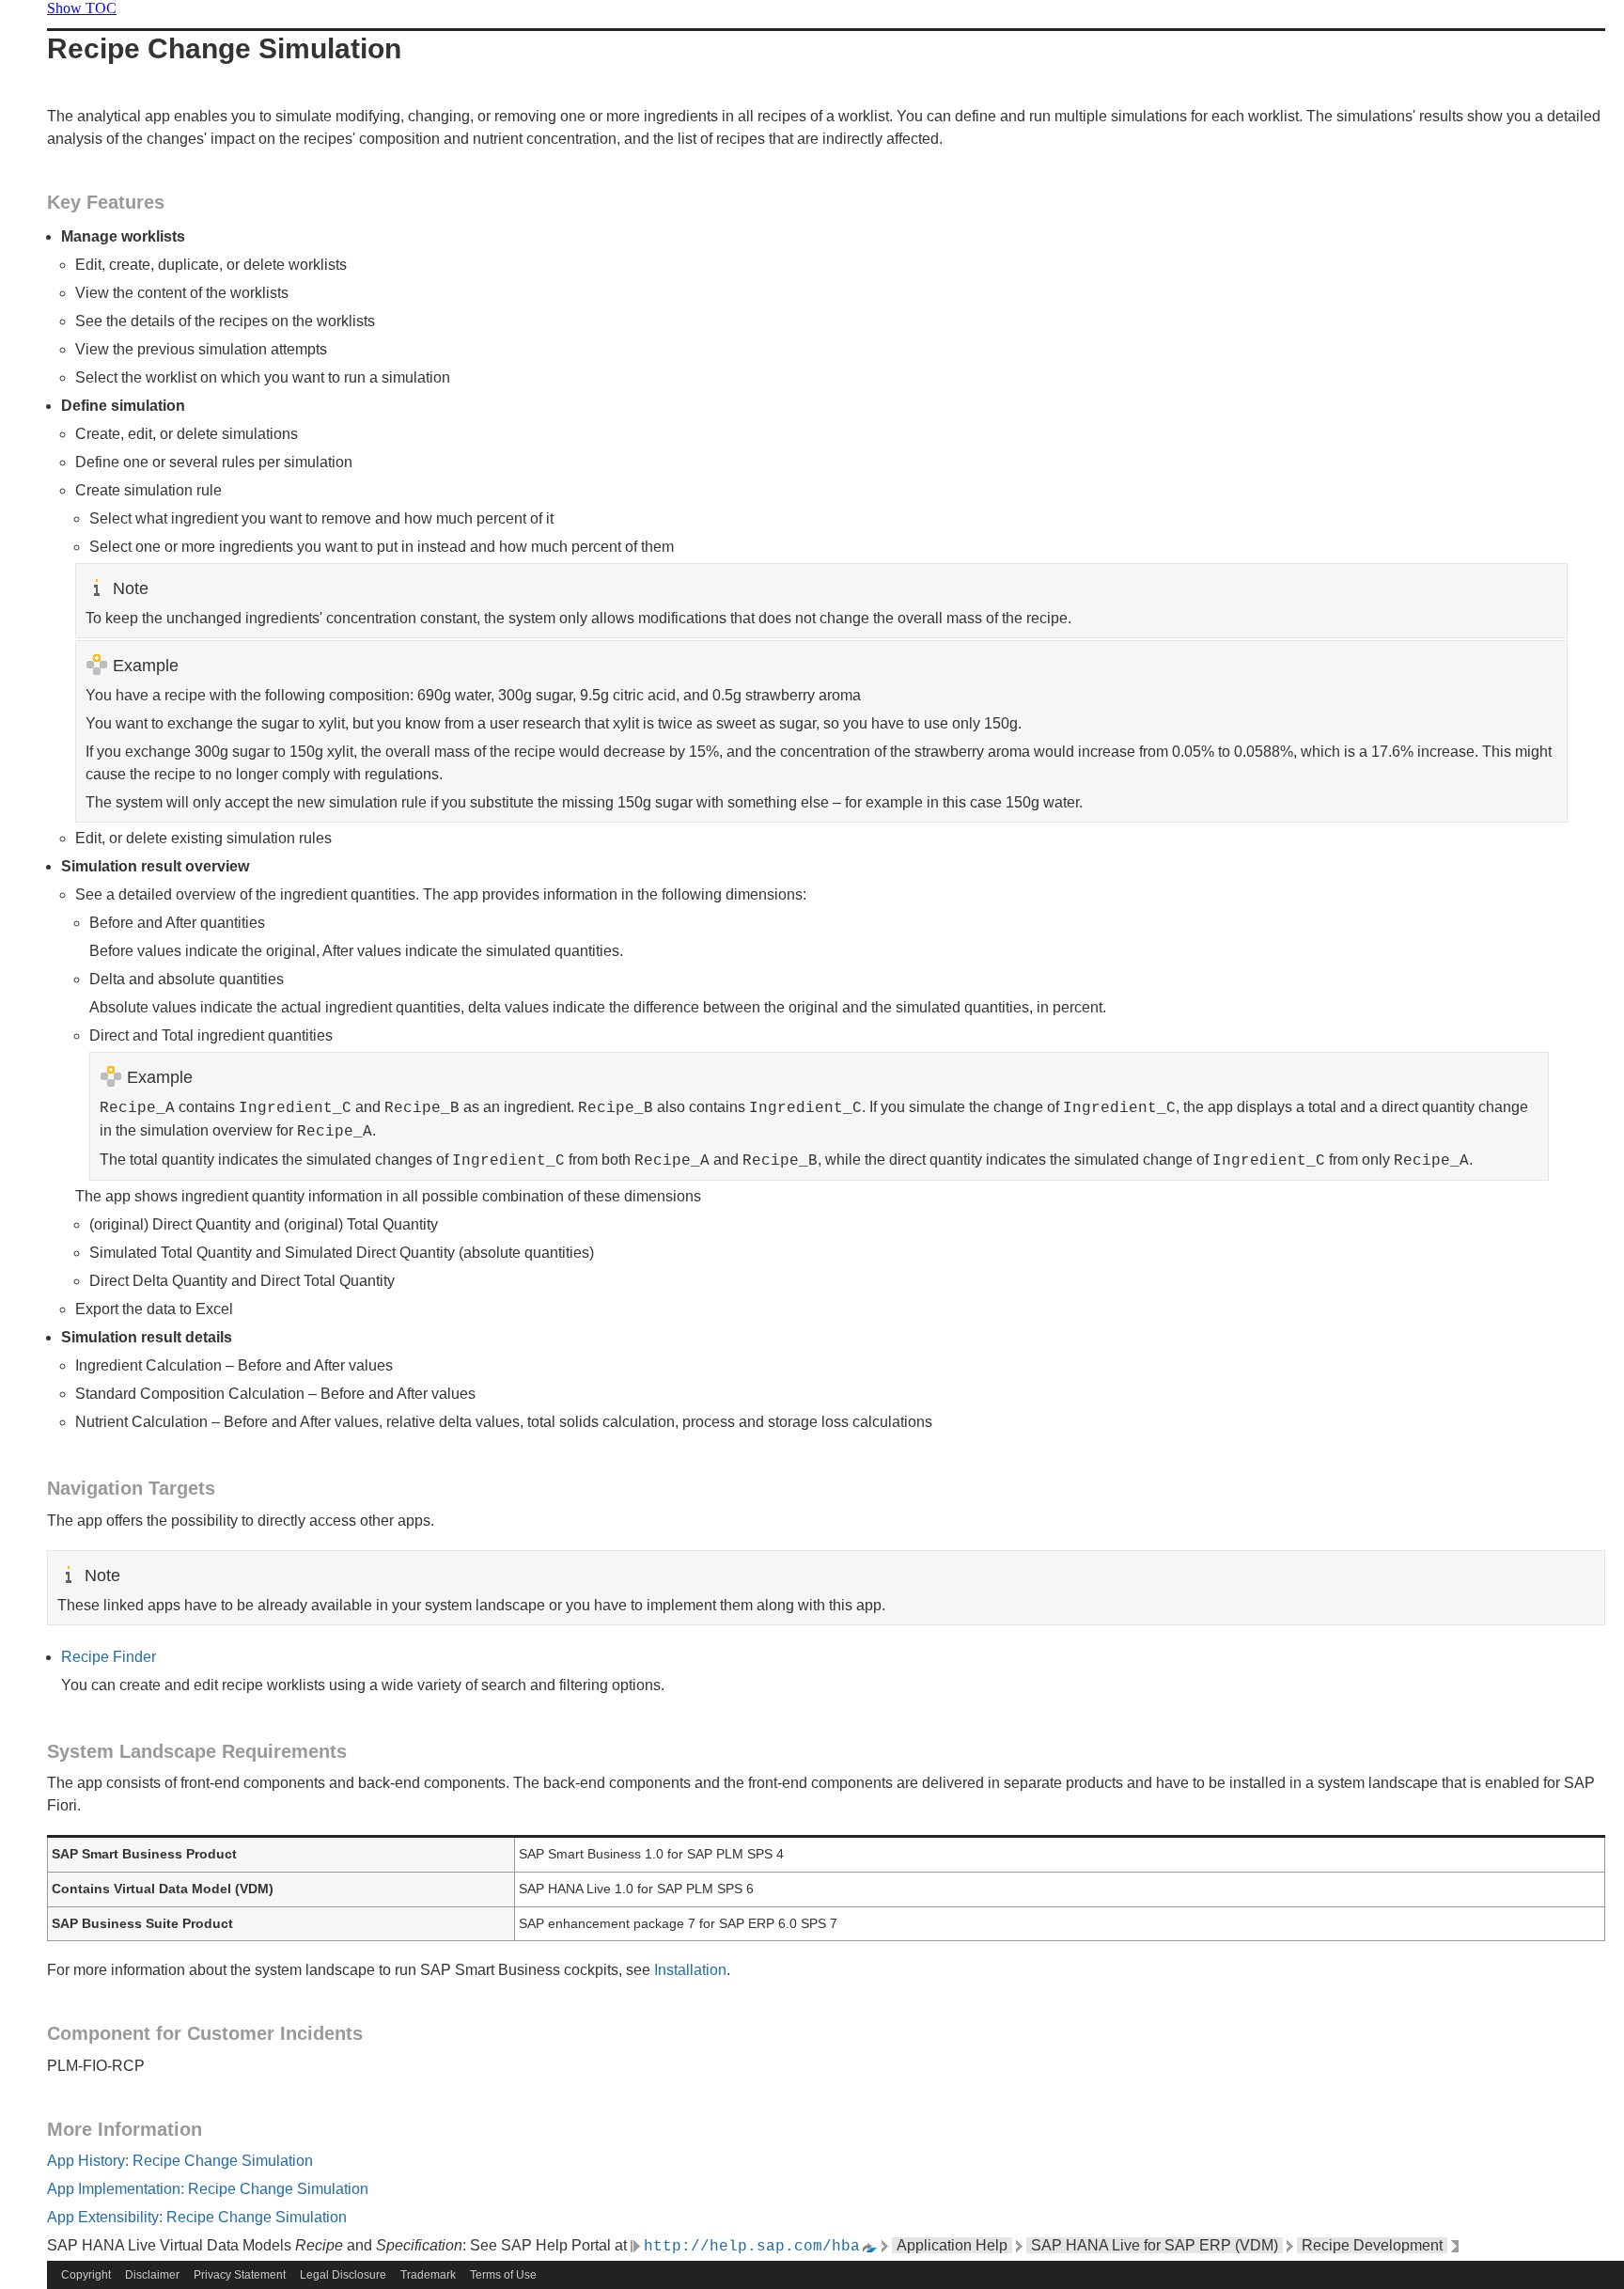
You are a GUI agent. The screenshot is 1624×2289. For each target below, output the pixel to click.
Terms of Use (503, 2275)
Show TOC (82, 8)
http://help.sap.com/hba (752, 2247)
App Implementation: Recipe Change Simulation (208, 2189)
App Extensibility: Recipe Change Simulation (197, 2217)
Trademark (428, 2275)
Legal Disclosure (343, 2275)
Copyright (86, 2275)
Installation (690, 1970)
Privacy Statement (240, 2275)
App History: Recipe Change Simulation (180, 2161)
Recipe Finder (109, 1657)
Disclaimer (152, 2275)
